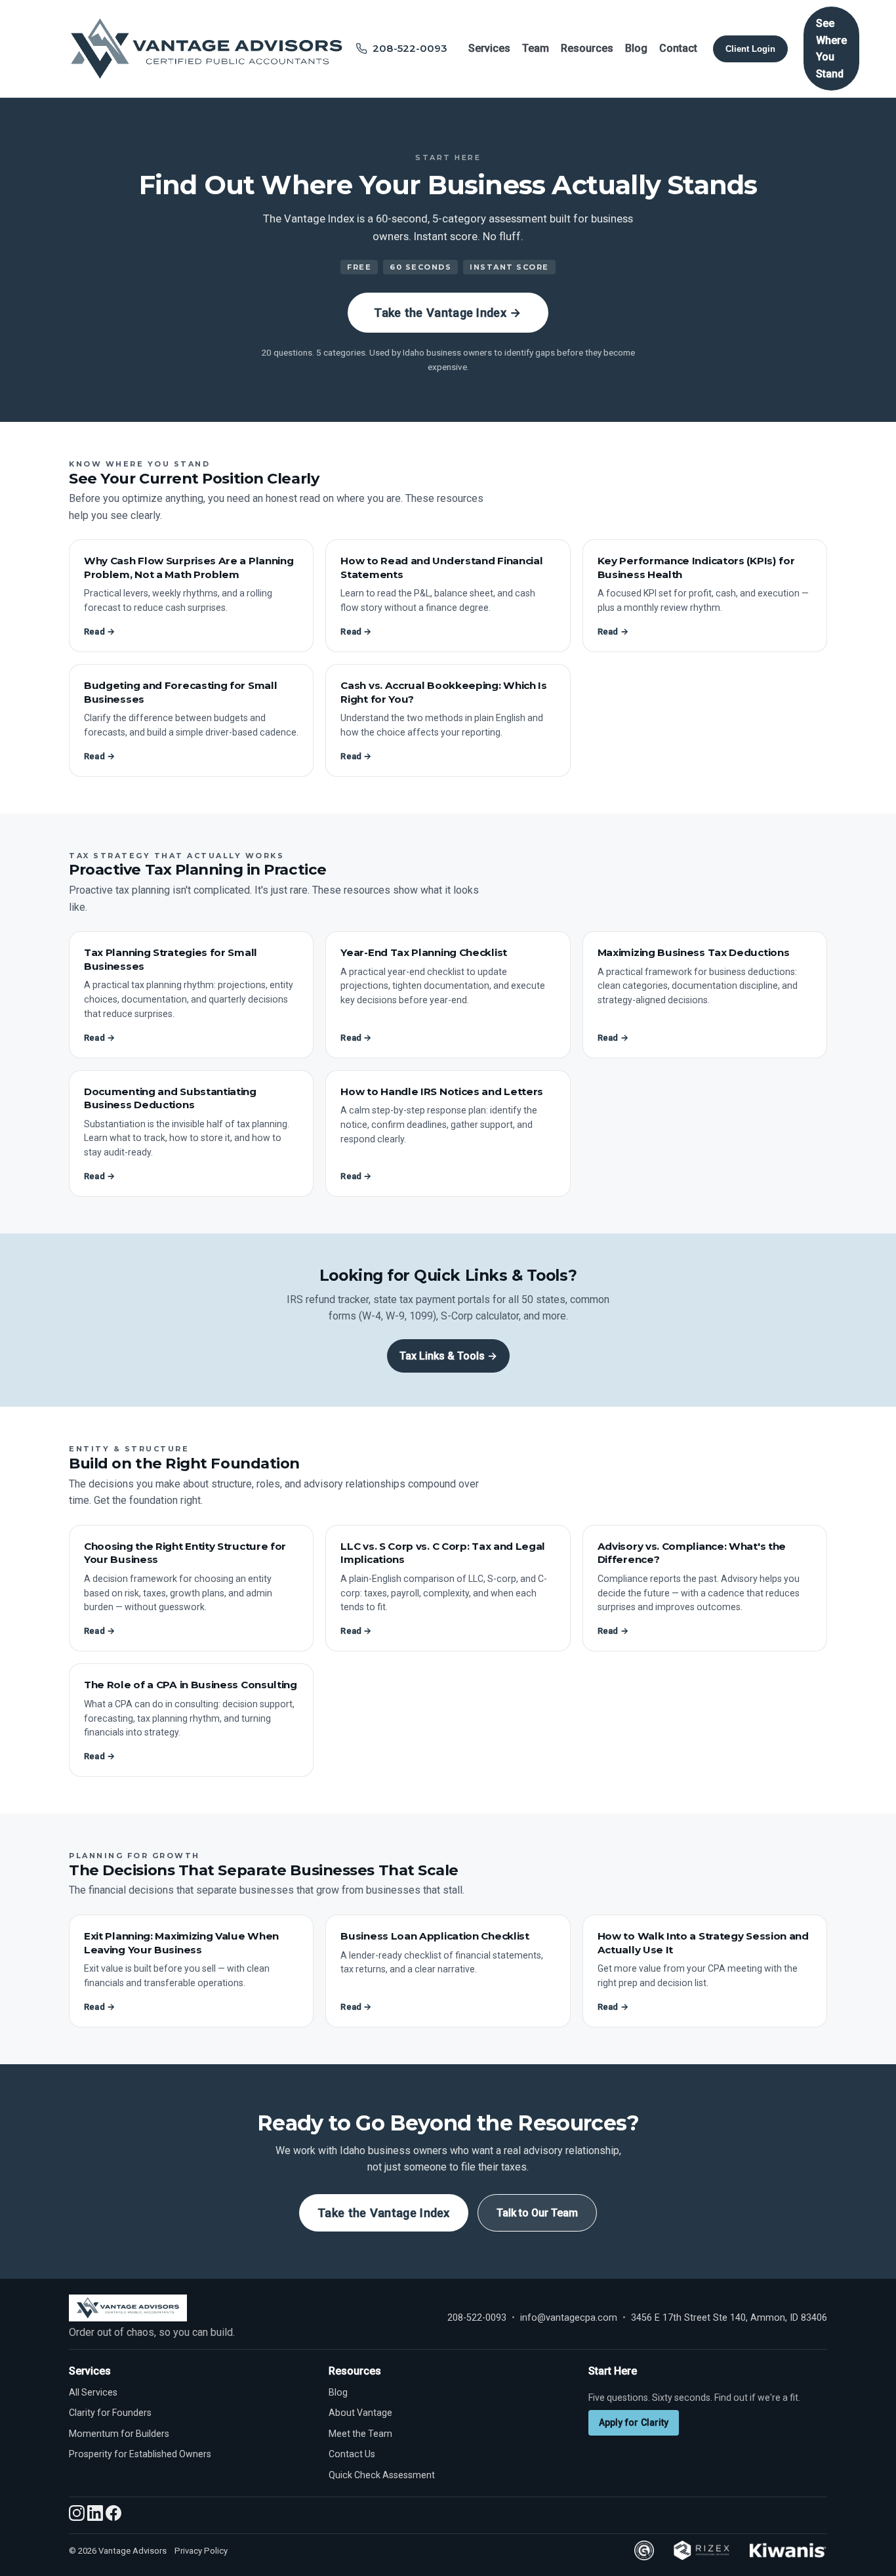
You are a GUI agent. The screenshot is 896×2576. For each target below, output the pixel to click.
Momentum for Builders (119, 2434)
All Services (93, 2392)
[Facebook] (113, 2517)
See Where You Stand (831, 49)
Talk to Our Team (537, 2213)
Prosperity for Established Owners (140, 2454)
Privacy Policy (201, 2551)
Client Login (750, 49)
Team (536, 48)
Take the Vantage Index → (448, 313)
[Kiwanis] (788, 2550)
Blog (636, 48)
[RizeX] (701, 2550)
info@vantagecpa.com (569, 2318)
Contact (678, 48)
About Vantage (360, 2413)
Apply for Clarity (634, 2422)
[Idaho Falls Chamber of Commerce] (644, 2550)
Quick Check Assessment (382, 2475)
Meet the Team (360, 2434)
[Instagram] (78, 2517)
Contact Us (352, 2454)
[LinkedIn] (96, 2517)
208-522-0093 (477, 2318)
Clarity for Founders (110, 2413)
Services (489, 48)
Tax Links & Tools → (448, 1356)
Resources (587, 48)
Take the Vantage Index (384, 2213)
